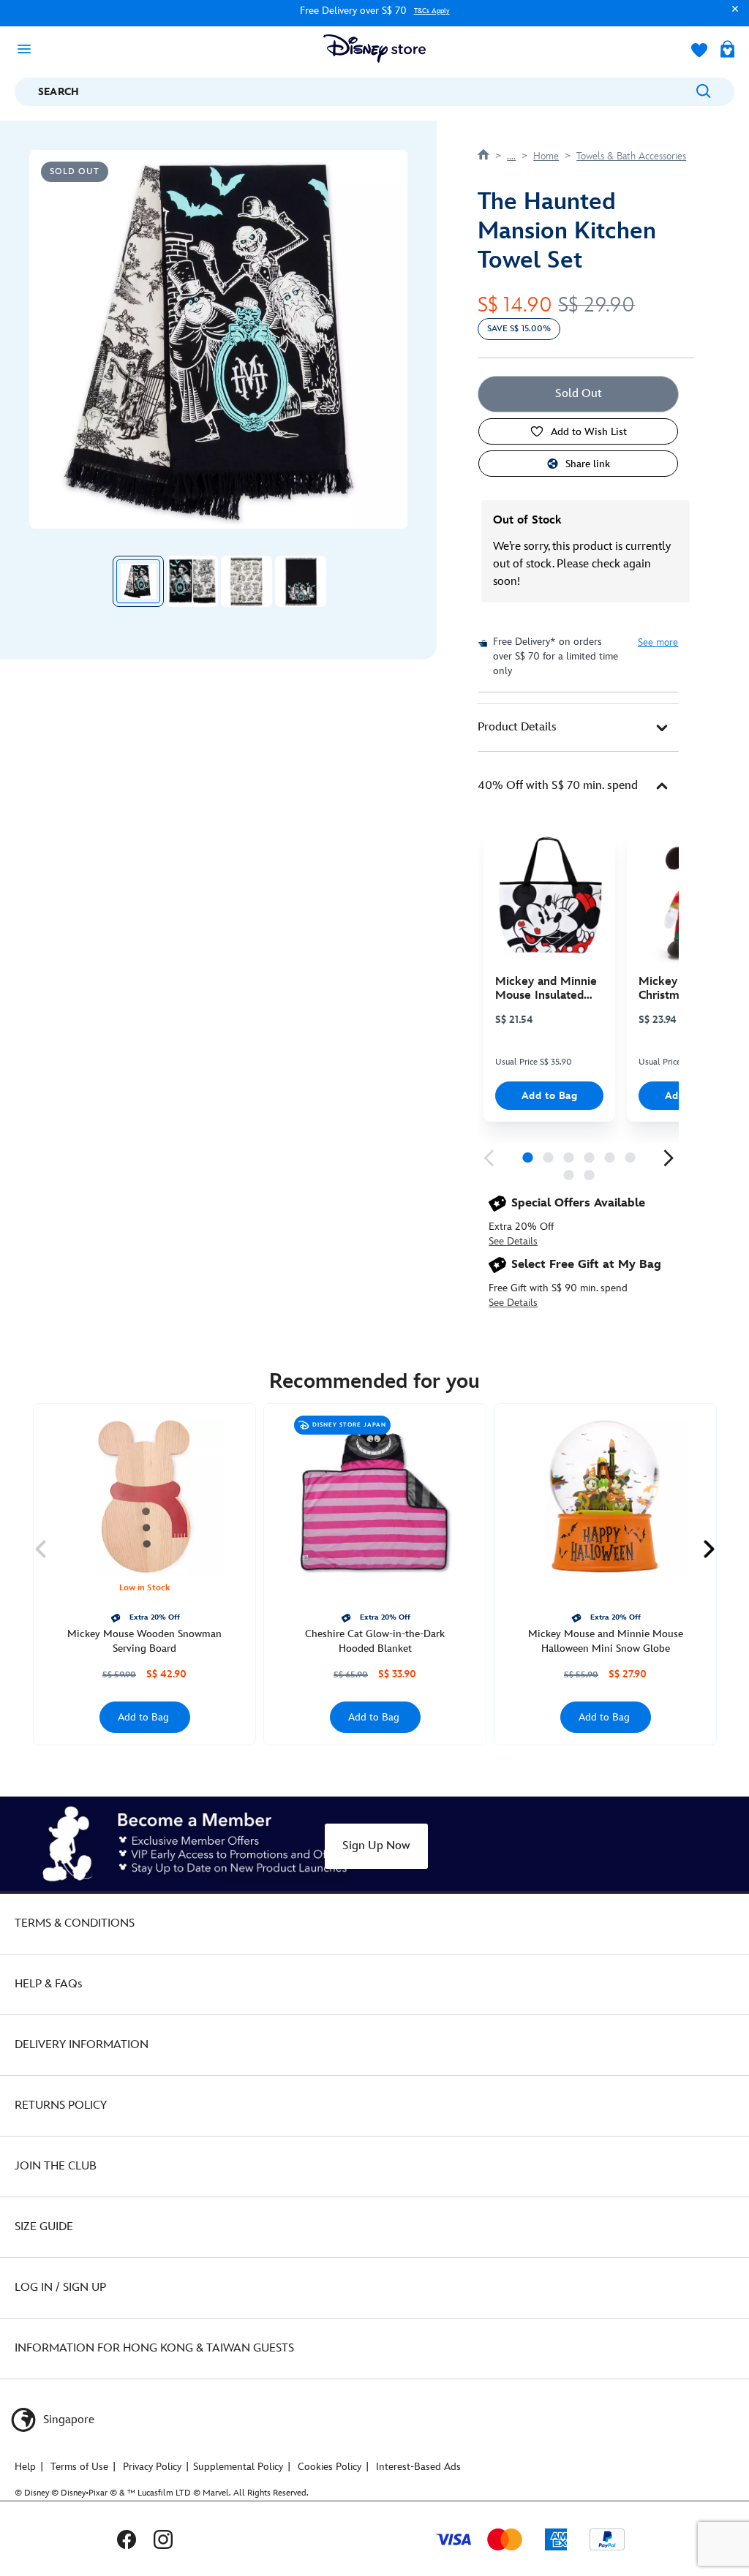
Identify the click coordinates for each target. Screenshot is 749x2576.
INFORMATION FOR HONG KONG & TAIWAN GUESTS (154, 2348)
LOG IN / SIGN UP (60, 2288)
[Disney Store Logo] (374, 49)
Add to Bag (550, 1096)
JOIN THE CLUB (56, 2166)
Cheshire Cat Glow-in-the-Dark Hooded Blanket (375, 1641)
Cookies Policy (330, 2467)
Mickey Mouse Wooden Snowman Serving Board (144, 1641)
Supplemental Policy (238, 2467)
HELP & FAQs (48, 1984)
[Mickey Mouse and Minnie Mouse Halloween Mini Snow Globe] (605, 1496)
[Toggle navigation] (29, 48)
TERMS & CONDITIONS (75, 1923)
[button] (731, 16)
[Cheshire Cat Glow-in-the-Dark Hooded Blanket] (375, 1496)
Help (25, 2467)
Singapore (67, 2420)
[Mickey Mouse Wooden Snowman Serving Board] (144, 1496)
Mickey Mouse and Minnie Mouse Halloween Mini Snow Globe (606, 1641)
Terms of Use (79, 2467)
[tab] (578, 728)
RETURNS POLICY (61, 2105)
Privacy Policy (152, 2467)
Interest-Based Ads (418, 2467)
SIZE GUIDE (44, 2227)
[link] (489, 1158)
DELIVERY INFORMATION (82, 2045)
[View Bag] (727, 50)
